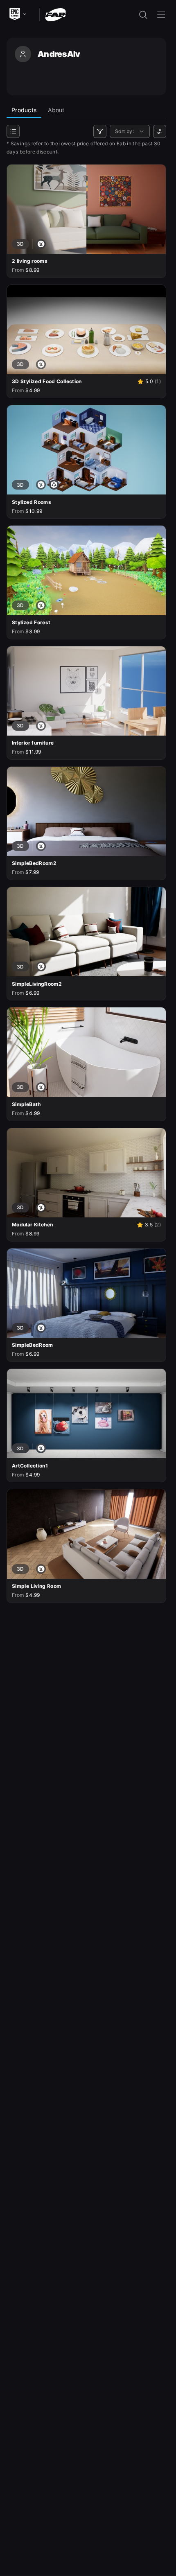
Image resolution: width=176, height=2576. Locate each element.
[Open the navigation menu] (161, 15)
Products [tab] (24, 110)
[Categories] (13, 131)
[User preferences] (160, 131)
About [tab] (56, 110)
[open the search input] (143, 15)
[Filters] (100, 131)
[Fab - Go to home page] (55, 14)
